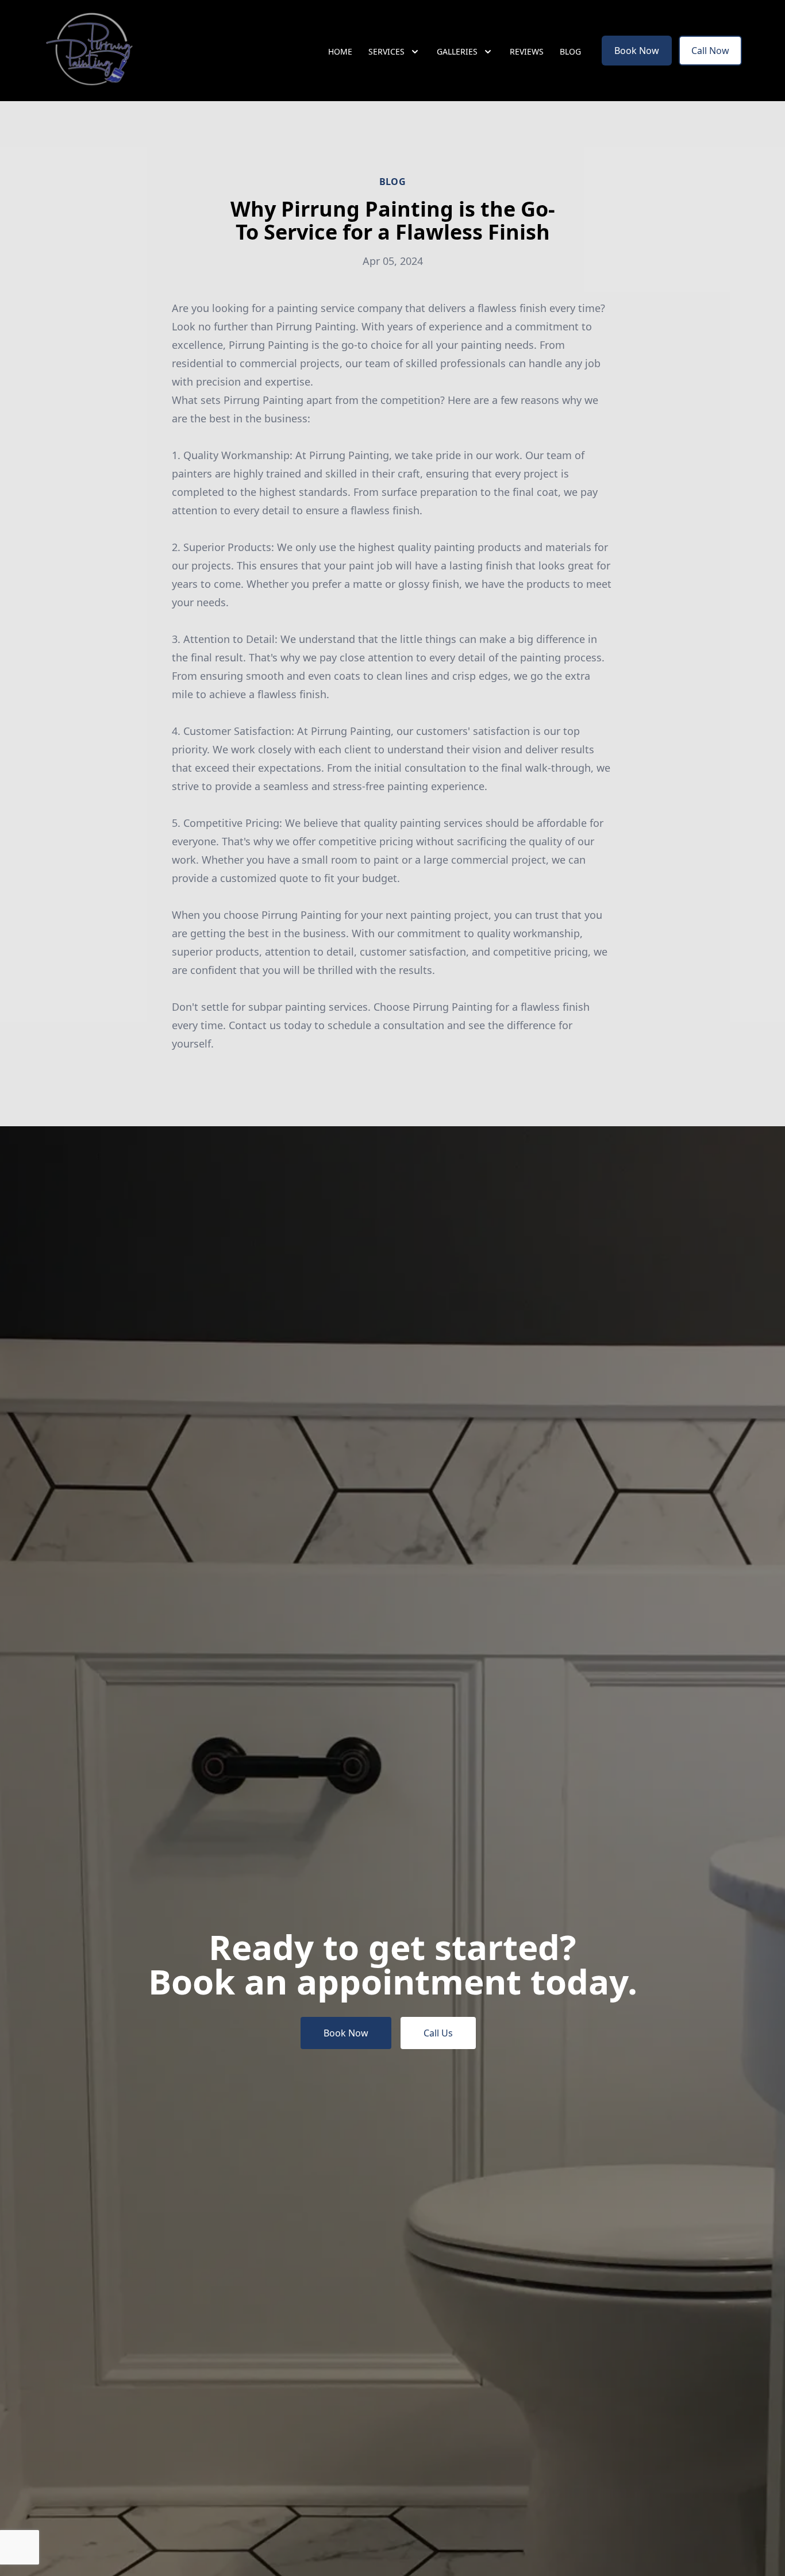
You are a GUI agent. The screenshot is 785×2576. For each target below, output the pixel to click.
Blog (570, 51)
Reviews (527, 51)
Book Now (637, 51)
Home (340, 51)
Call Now (710, 51)
